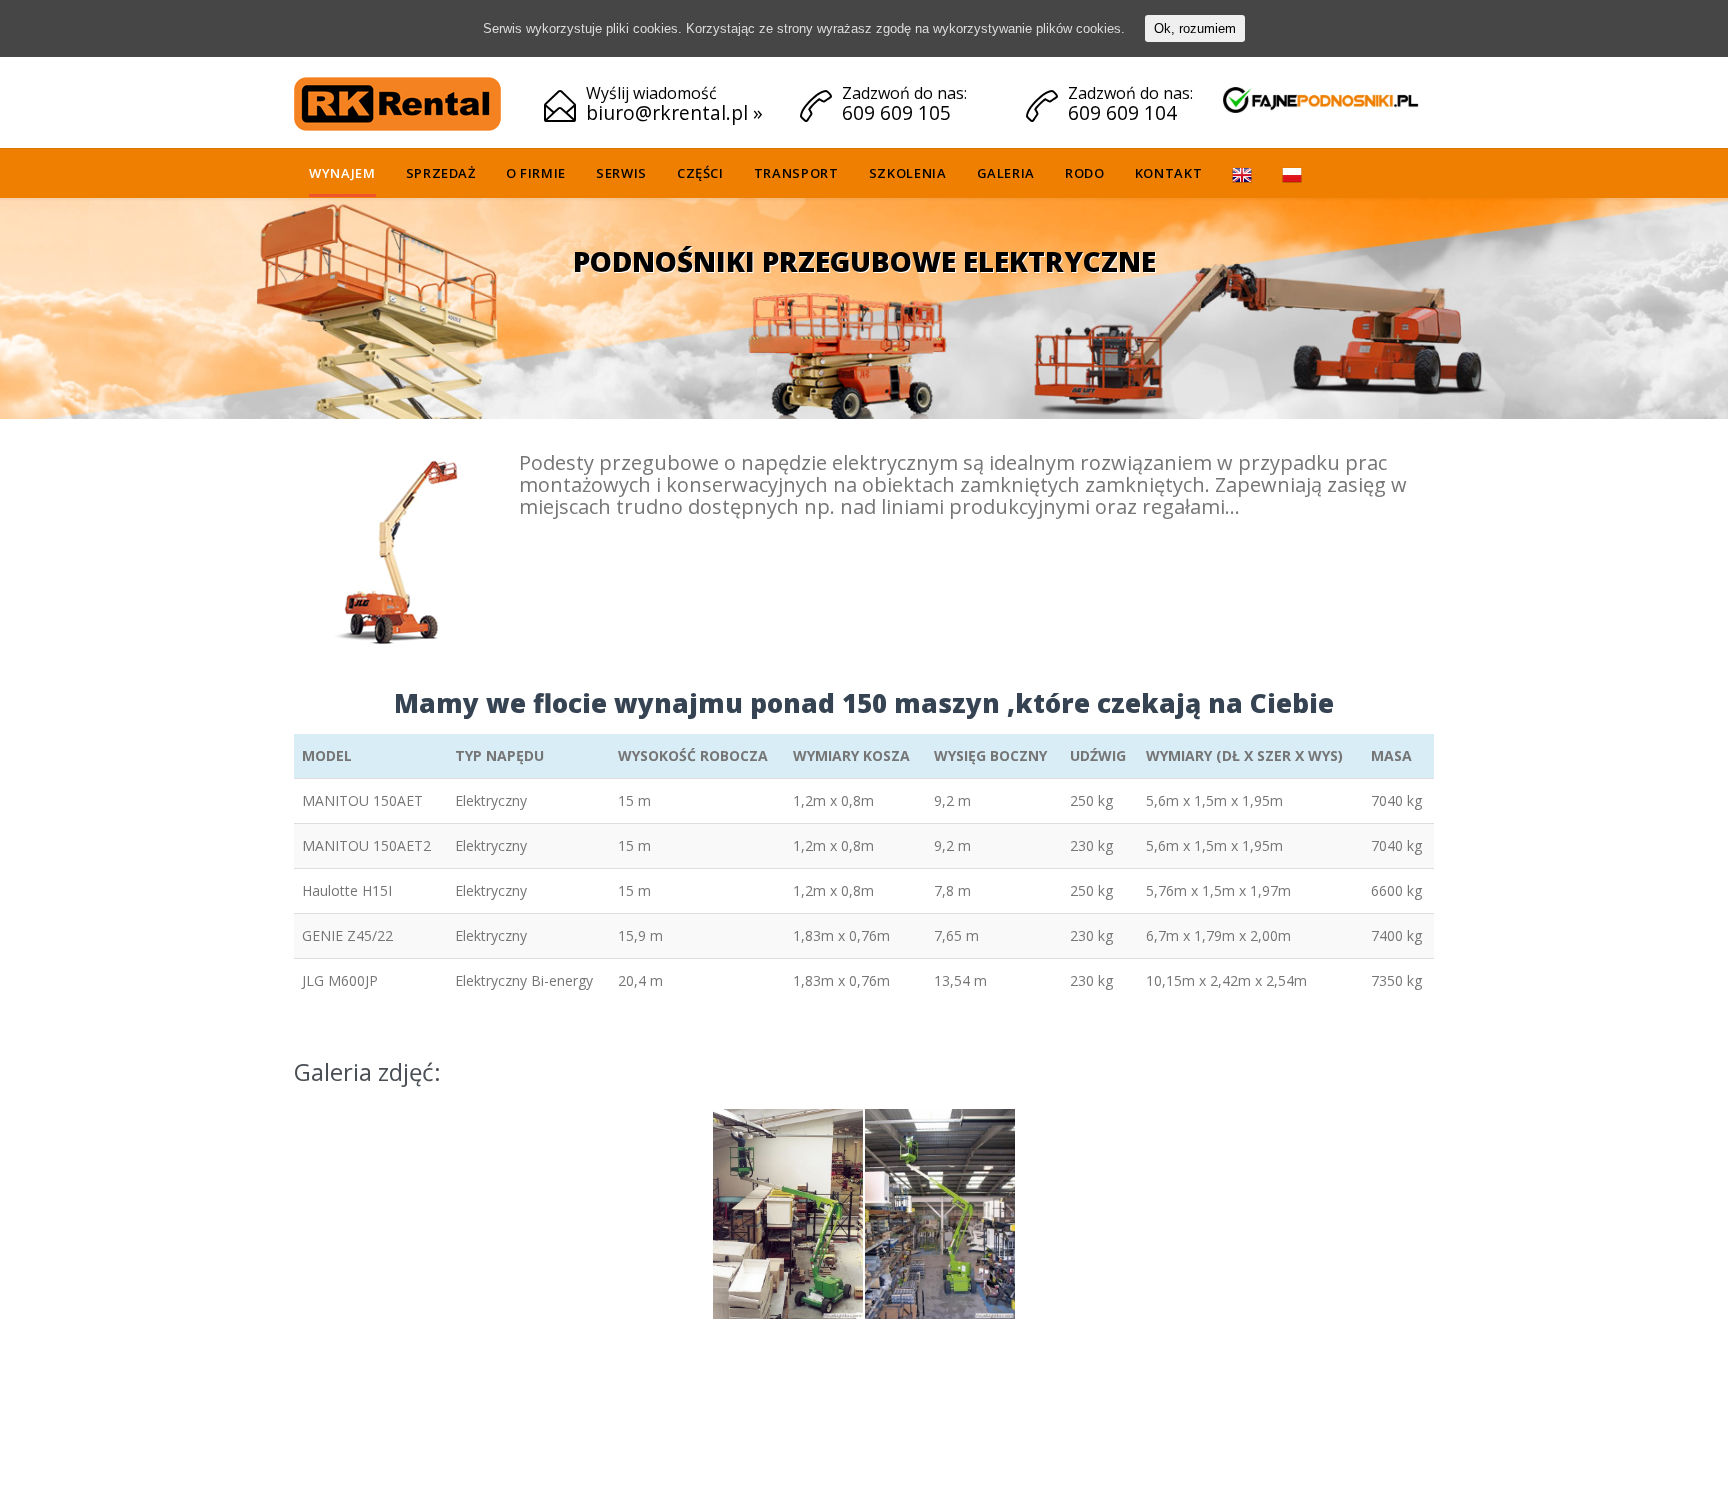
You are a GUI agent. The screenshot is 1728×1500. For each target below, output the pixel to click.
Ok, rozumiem (1195, 28)
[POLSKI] (1292, 176)
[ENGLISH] (1242, 176)
